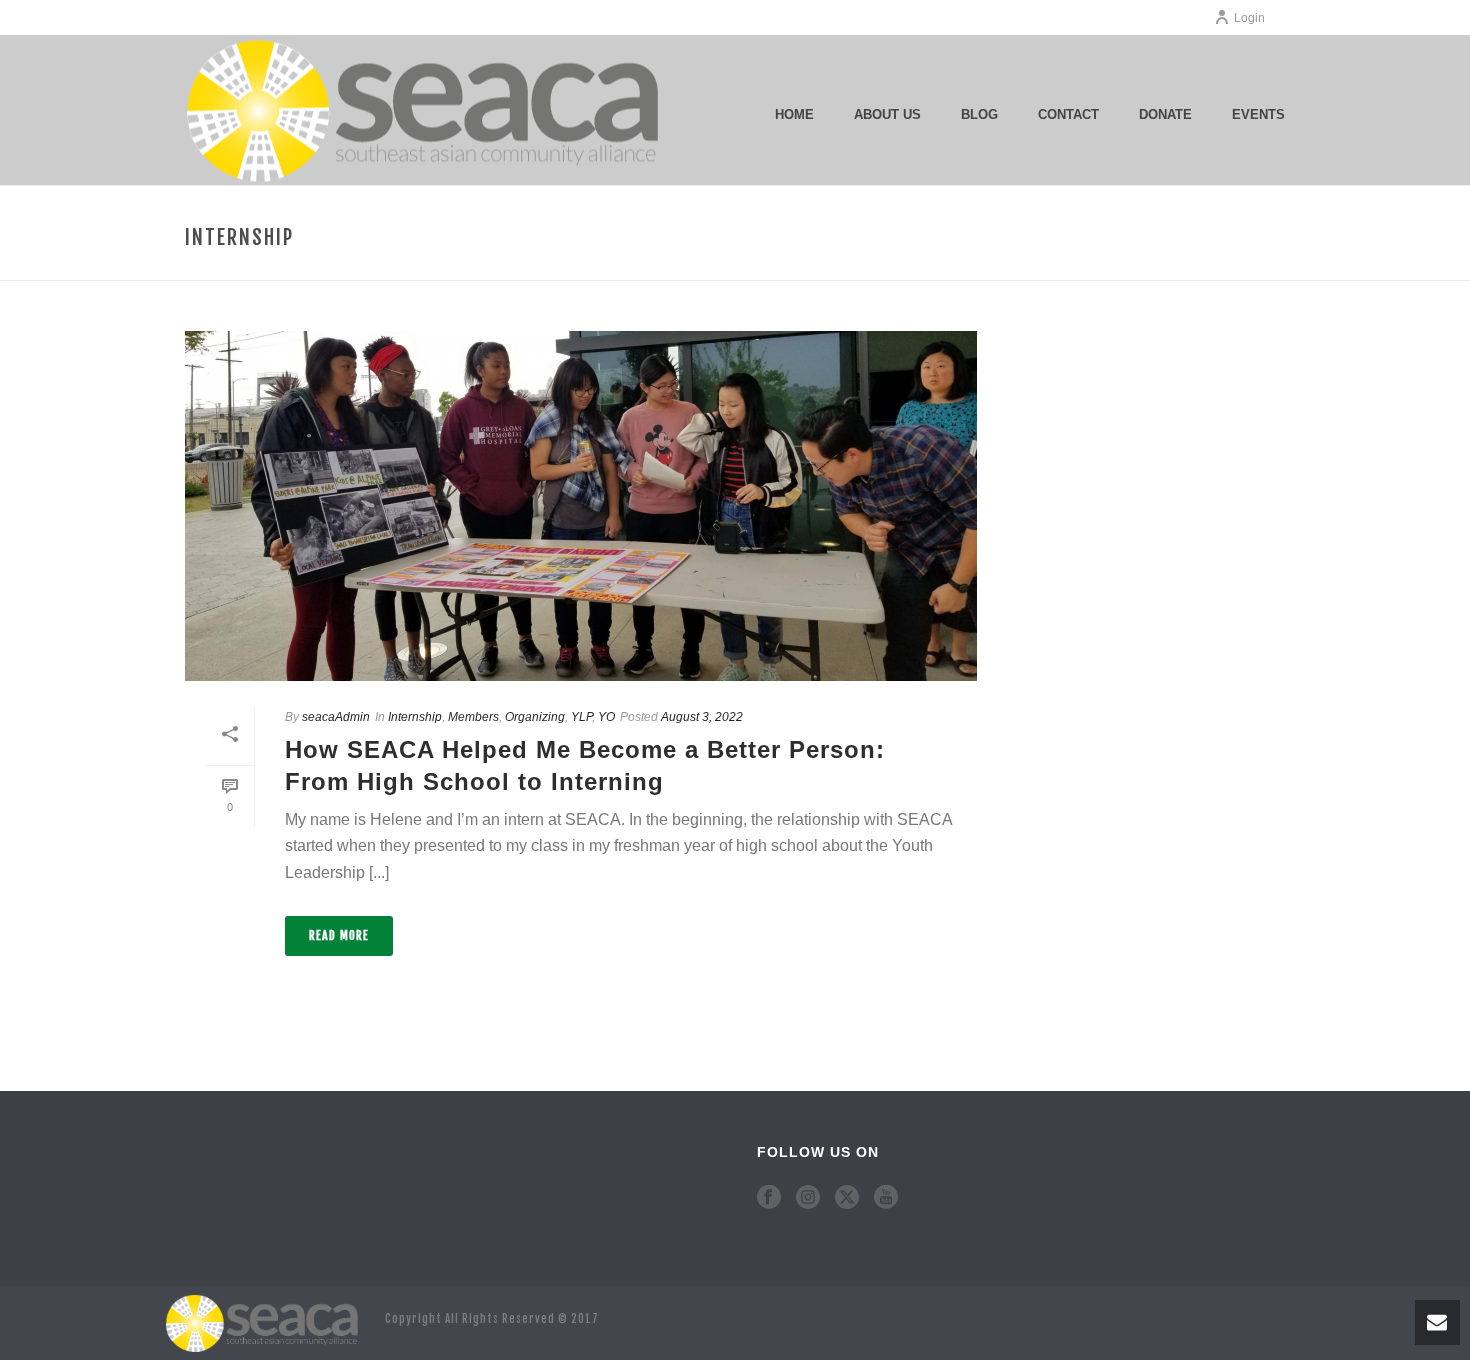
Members (473, 717)
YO (606, 717)
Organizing (535, 717)
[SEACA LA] (265, 1322)
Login (1249, 18)
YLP (581, 717)
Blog (979, 114)
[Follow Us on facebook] (769, 1198)
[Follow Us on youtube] (886, 1198)
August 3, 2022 (702, 717)
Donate (1165, 114)
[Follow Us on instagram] (808, 1198)
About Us (887, 114)
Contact (1068, 114)
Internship (415, 717)
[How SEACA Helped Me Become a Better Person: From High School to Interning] (581, 506)
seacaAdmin (336, 717)
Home (794, 114)
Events (1258, 114)
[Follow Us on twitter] (847, 1198)
